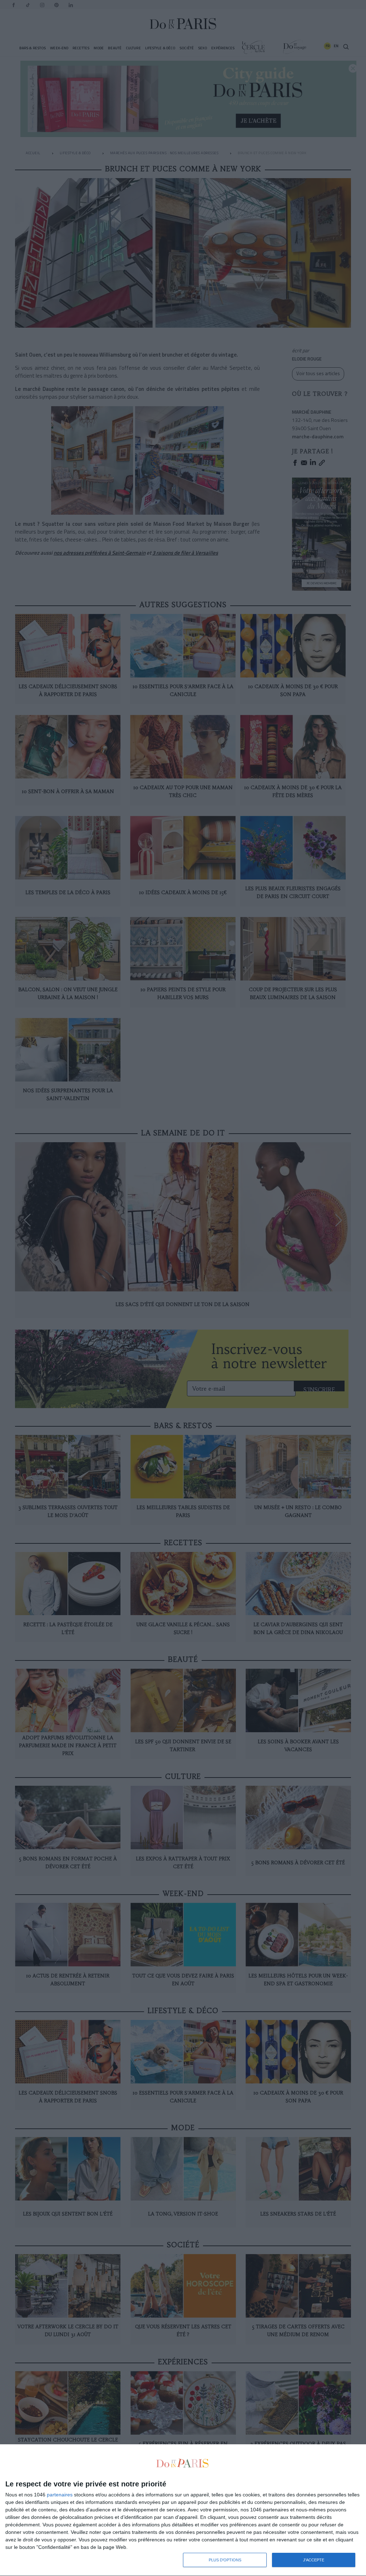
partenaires (60, 2495)
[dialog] (183, 2510)
